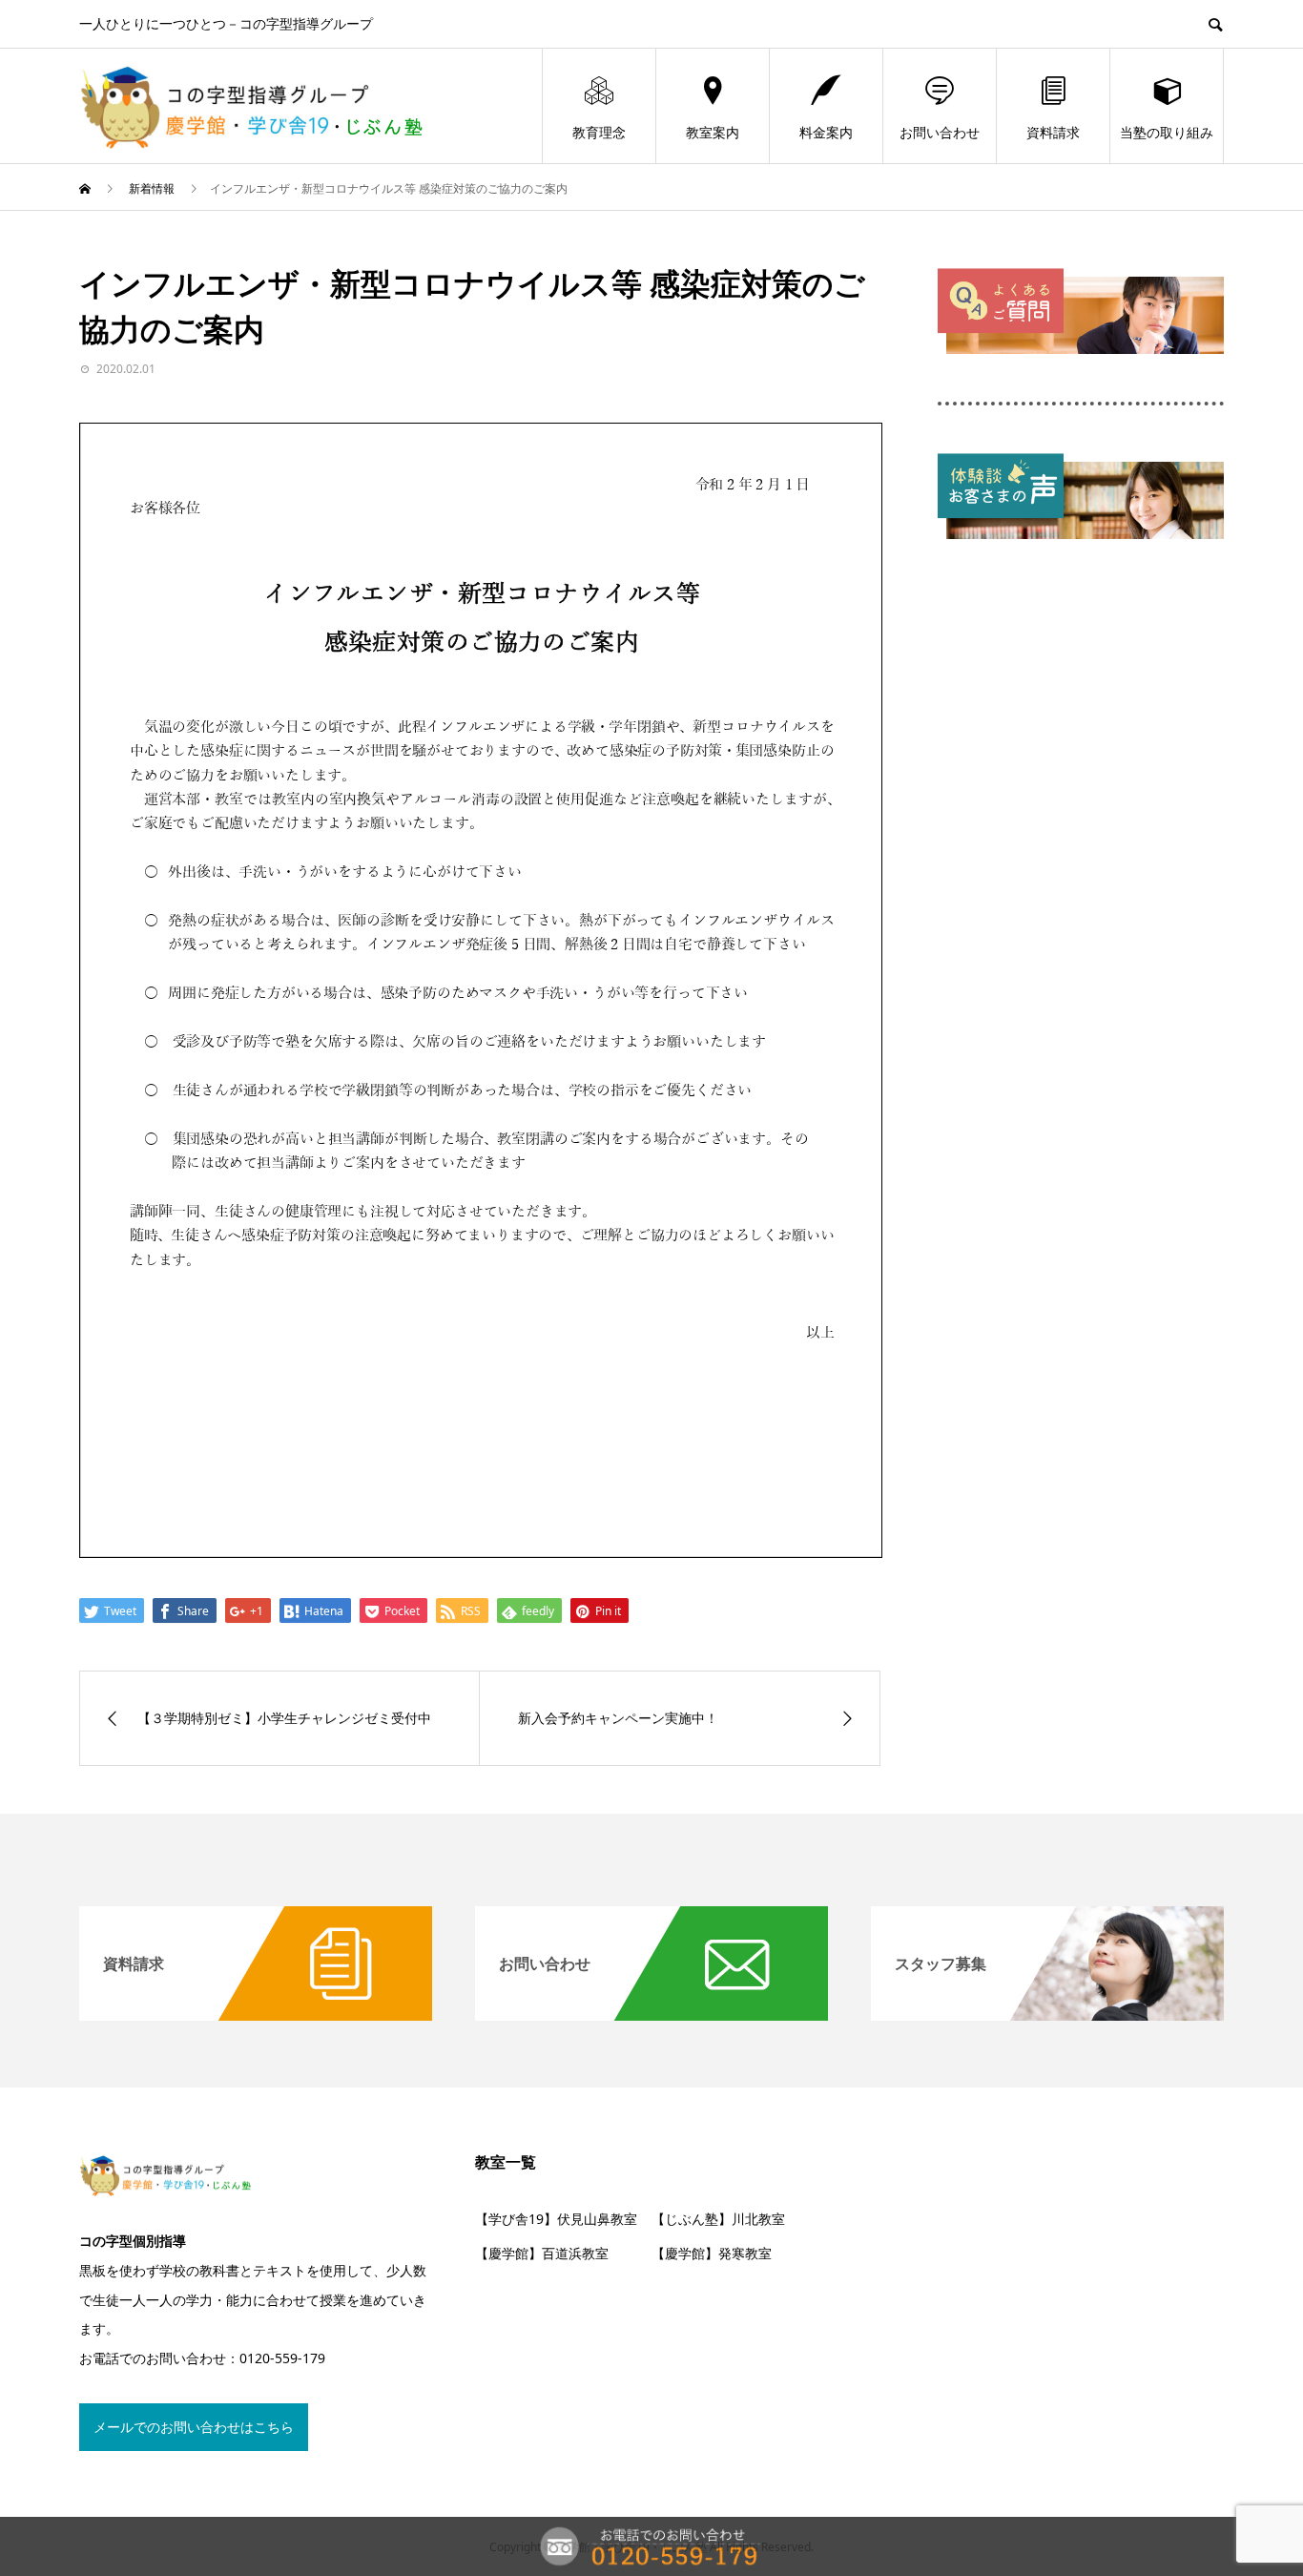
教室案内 (713, 132)
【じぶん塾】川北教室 (718, 2219)
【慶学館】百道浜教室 (542, 2253)
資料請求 (1053, 132)
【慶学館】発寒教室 (712, 2253)
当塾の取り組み (1167, 132)
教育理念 (599, 132)
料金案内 (826, 132)
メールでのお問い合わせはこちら (194, 2427)
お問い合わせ (940, 132)
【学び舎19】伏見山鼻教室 (556, 2219)
